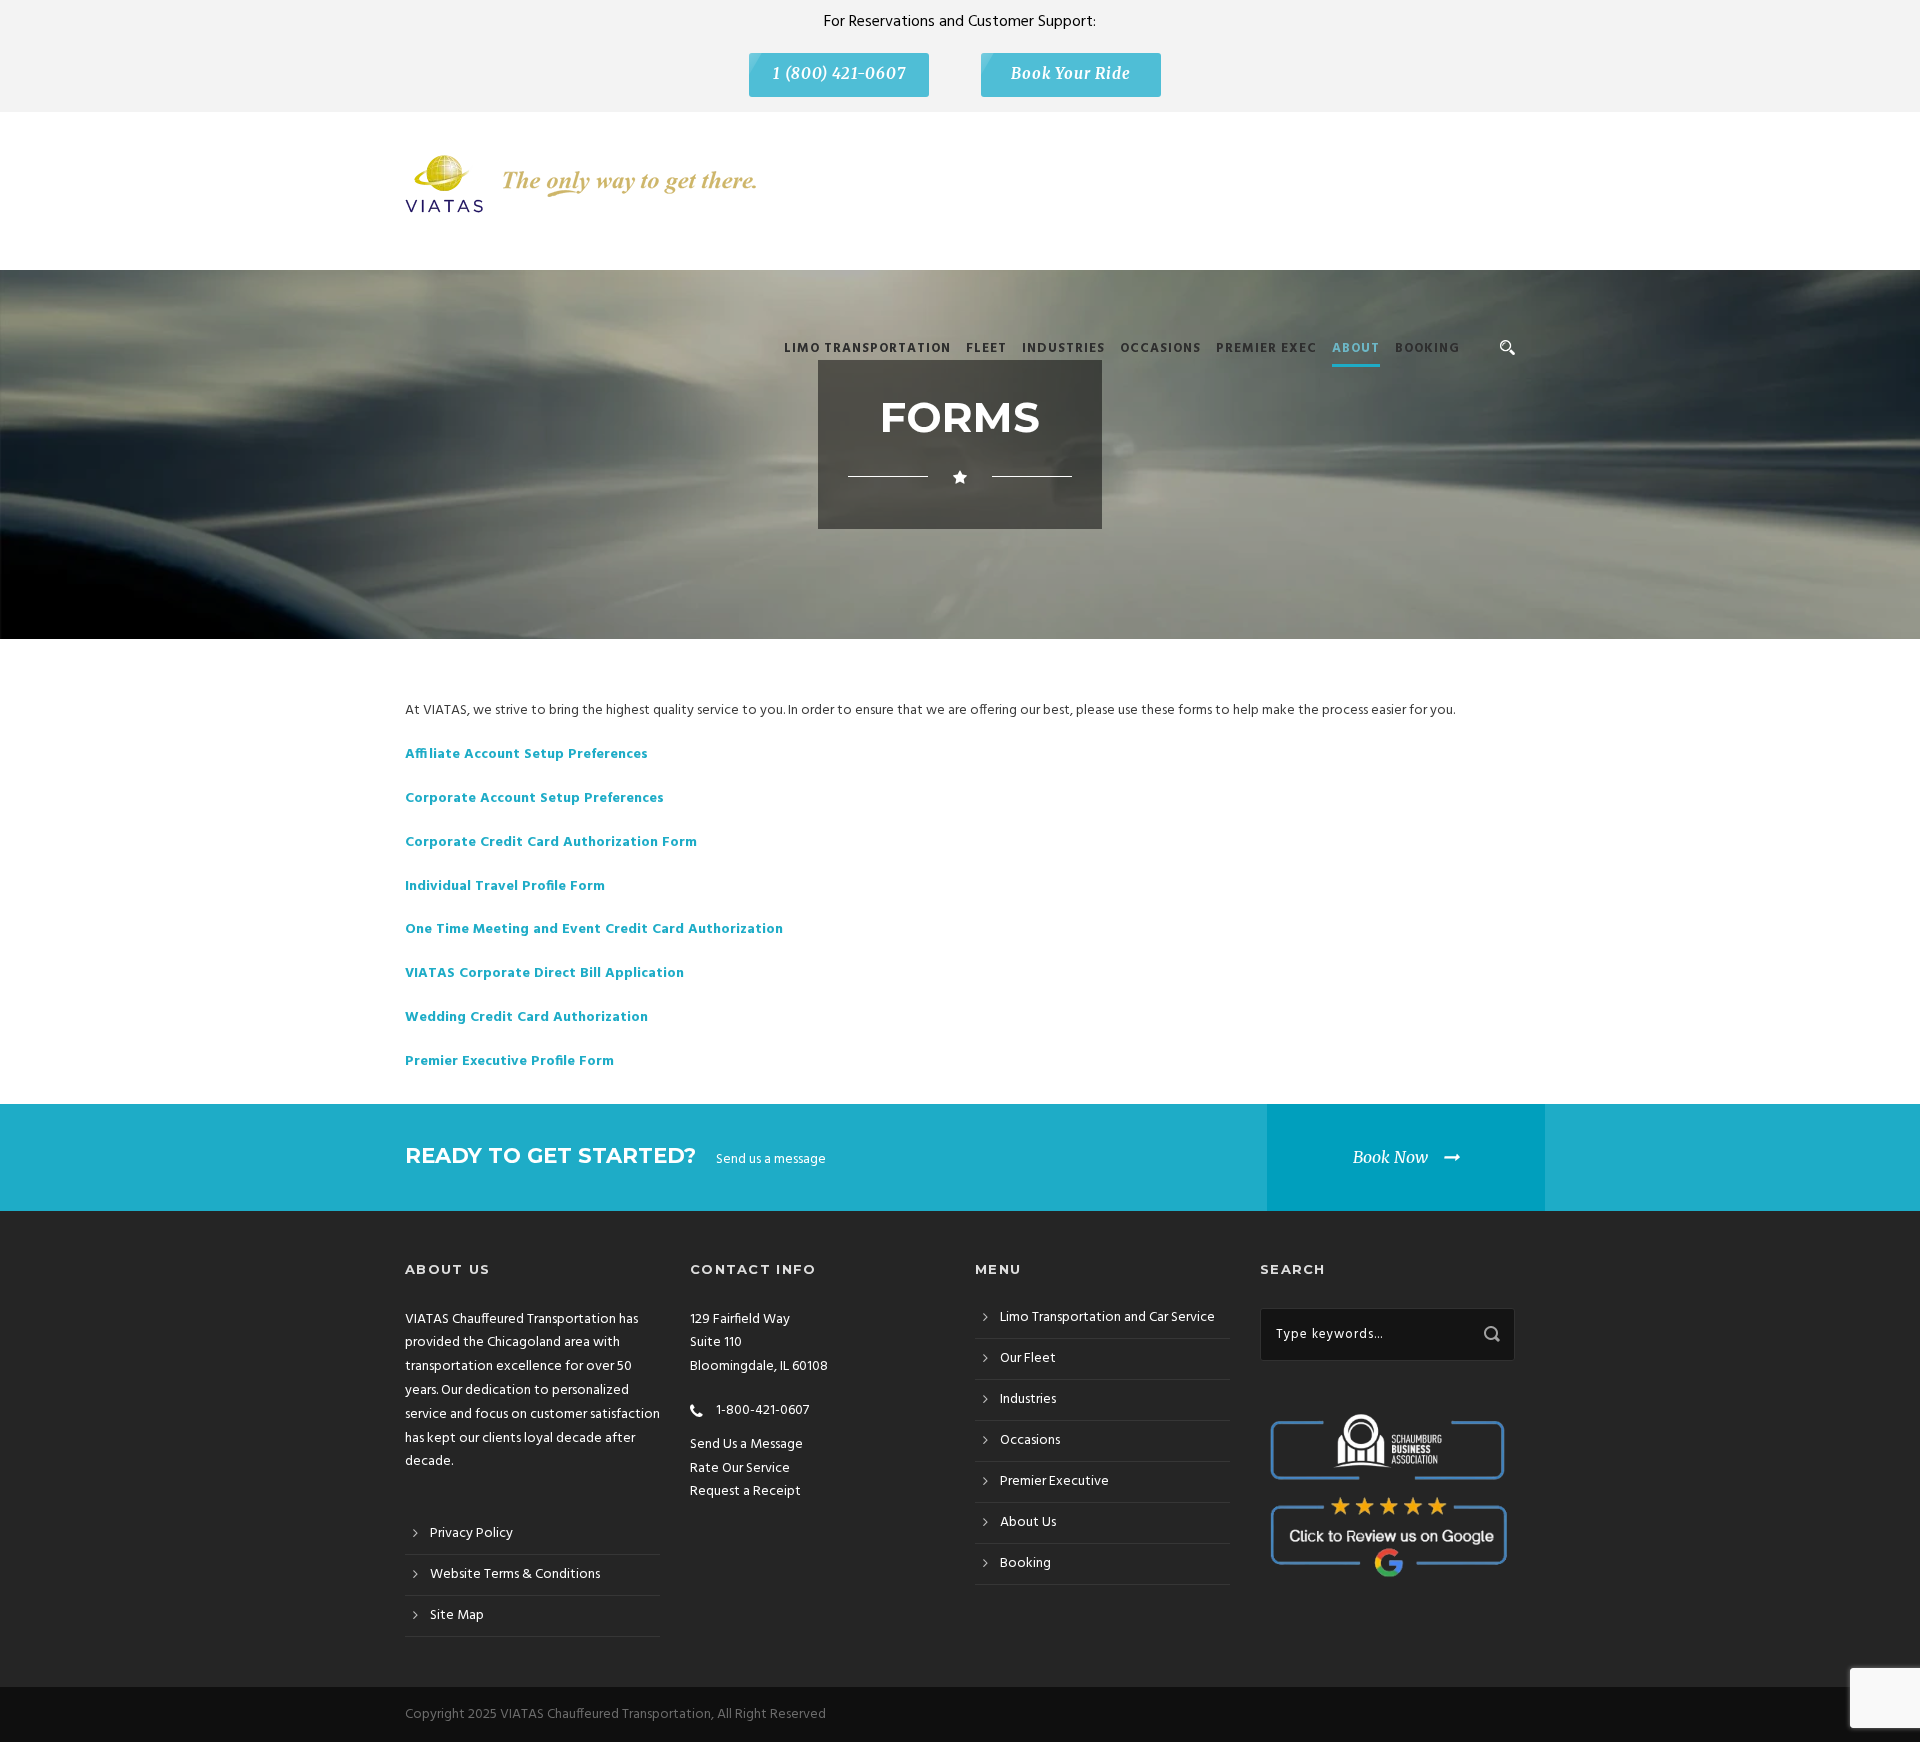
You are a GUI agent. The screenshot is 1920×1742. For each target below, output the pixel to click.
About (1356, 348)
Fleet (986, 348)
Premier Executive (1054, 1481)
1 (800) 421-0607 (839, 74)
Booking (1427, 348)
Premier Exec (1266, 348)
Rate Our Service (740, 1468)
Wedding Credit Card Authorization (526, 1017)
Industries (1063, 348)
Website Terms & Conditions (515, 1574)
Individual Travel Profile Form (505, 886)
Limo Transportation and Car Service (1107, 1317)
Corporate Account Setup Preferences (534, 798)
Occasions (1160, 348)
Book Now (1390, 1157)
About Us (1028, 1522)
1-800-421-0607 (761, 1410)
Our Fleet (1028, 1358)
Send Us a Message (746, 1444)
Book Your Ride (1071, 74)
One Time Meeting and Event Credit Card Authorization (594, 929)
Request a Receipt (745, 1491)
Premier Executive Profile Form (509, 1061)
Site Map (457, 1615)
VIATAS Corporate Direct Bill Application (544, 973)
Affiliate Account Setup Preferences (526, 754)
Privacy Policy (471, 1533)
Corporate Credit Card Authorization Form (551, 842)
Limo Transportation (867, 348)
